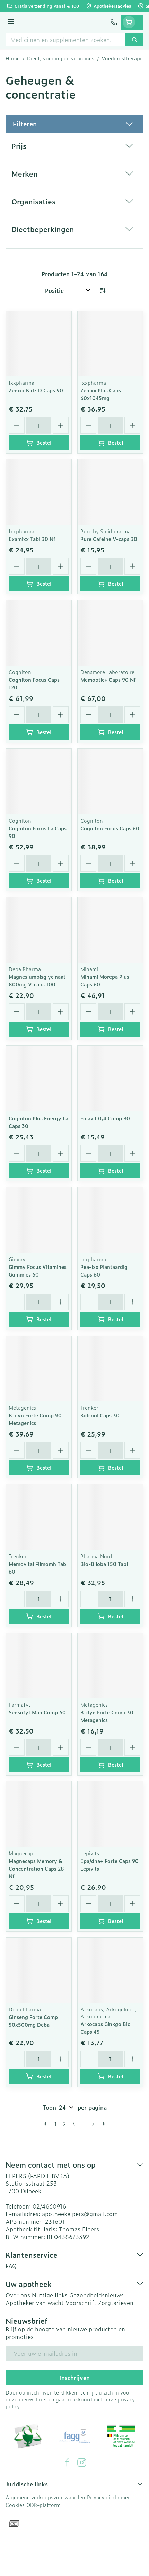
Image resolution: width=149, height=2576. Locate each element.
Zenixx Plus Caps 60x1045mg (101, 394)
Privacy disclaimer (108, 2497)
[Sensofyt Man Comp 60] (39, 1666)
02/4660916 (49, 2206)
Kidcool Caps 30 (100, 1415)
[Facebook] (67, 2463)
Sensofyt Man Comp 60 (37, 1712)
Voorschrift (81, 2303)
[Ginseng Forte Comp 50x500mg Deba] (39, 1970)
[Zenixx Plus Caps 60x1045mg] (110, 344)
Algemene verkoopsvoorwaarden (45, 2497)
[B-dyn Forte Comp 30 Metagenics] (110, 1666)
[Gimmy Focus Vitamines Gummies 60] (39, 1220)
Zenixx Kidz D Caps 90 (36, 390)
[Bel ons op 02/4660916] (114, 22)
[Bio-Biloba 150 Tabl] (110, 1517)
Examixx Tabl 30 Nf (32, 539)
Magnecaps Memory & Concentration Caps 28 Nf (36, 1868)
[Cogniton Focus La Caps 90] (39, 782)
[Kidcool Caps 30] (110, 1369)
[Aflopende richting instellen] (103, 290)
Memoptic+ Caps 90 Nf (108, 680)
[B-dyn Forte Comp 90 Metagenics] (39, 1369)
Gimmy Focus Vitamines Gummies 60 (38, 1270)
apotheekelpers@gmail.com (80, 2214)
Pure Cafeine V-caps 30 (109, 539)
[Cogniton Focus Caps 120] (39, 633)
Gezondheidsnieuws (97, 2295)
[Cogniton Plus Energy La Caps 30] (39, 1079)
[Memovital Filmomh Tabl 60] (39, 1517)
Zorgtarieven (116, 2303)
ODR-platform (43, 2505)
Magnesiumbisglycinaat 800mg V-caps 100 (37, 980)
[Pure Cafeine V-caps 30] (110, 492)
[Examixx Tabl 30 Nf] (39, 492)
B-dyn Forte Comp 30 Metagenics (107, 1716)
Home (13, 58)
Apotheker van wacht (35, 2303)
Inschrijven (74, 2378)
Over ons (18, 2295)
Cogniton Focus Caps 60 (110, 828)
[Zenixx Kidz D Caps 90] (39, 344)
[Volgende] (102, 2124)
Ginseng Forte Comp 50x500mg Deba (33, 2021)
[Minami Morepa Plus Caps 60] (110, 930)
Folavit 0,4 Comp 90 (105, 1118)
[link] (47, 2124)
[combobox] (66, 40)
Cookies (15, 2505)
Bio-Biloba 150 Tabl (104, 1564)
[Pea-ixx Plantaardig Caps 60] (110, 1220)
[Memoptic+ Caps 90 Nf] (110, 633)
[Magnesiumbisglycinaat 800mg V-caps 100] (39, 930)
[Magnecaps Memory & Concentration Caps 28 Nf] (39, 1814)
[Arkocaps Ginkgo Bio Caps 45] (110, 1970)
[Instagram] (82, 2463)
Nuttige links (50, 2295)
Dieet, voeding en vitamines (61, 58)
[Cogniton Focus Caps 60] (110, 782)
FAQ (11, 2266)
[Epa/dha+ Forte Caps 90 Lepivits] (110, 1814)
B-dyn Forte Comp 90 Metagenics (35, 1419)
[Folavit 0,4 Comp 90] (110, 1079)
